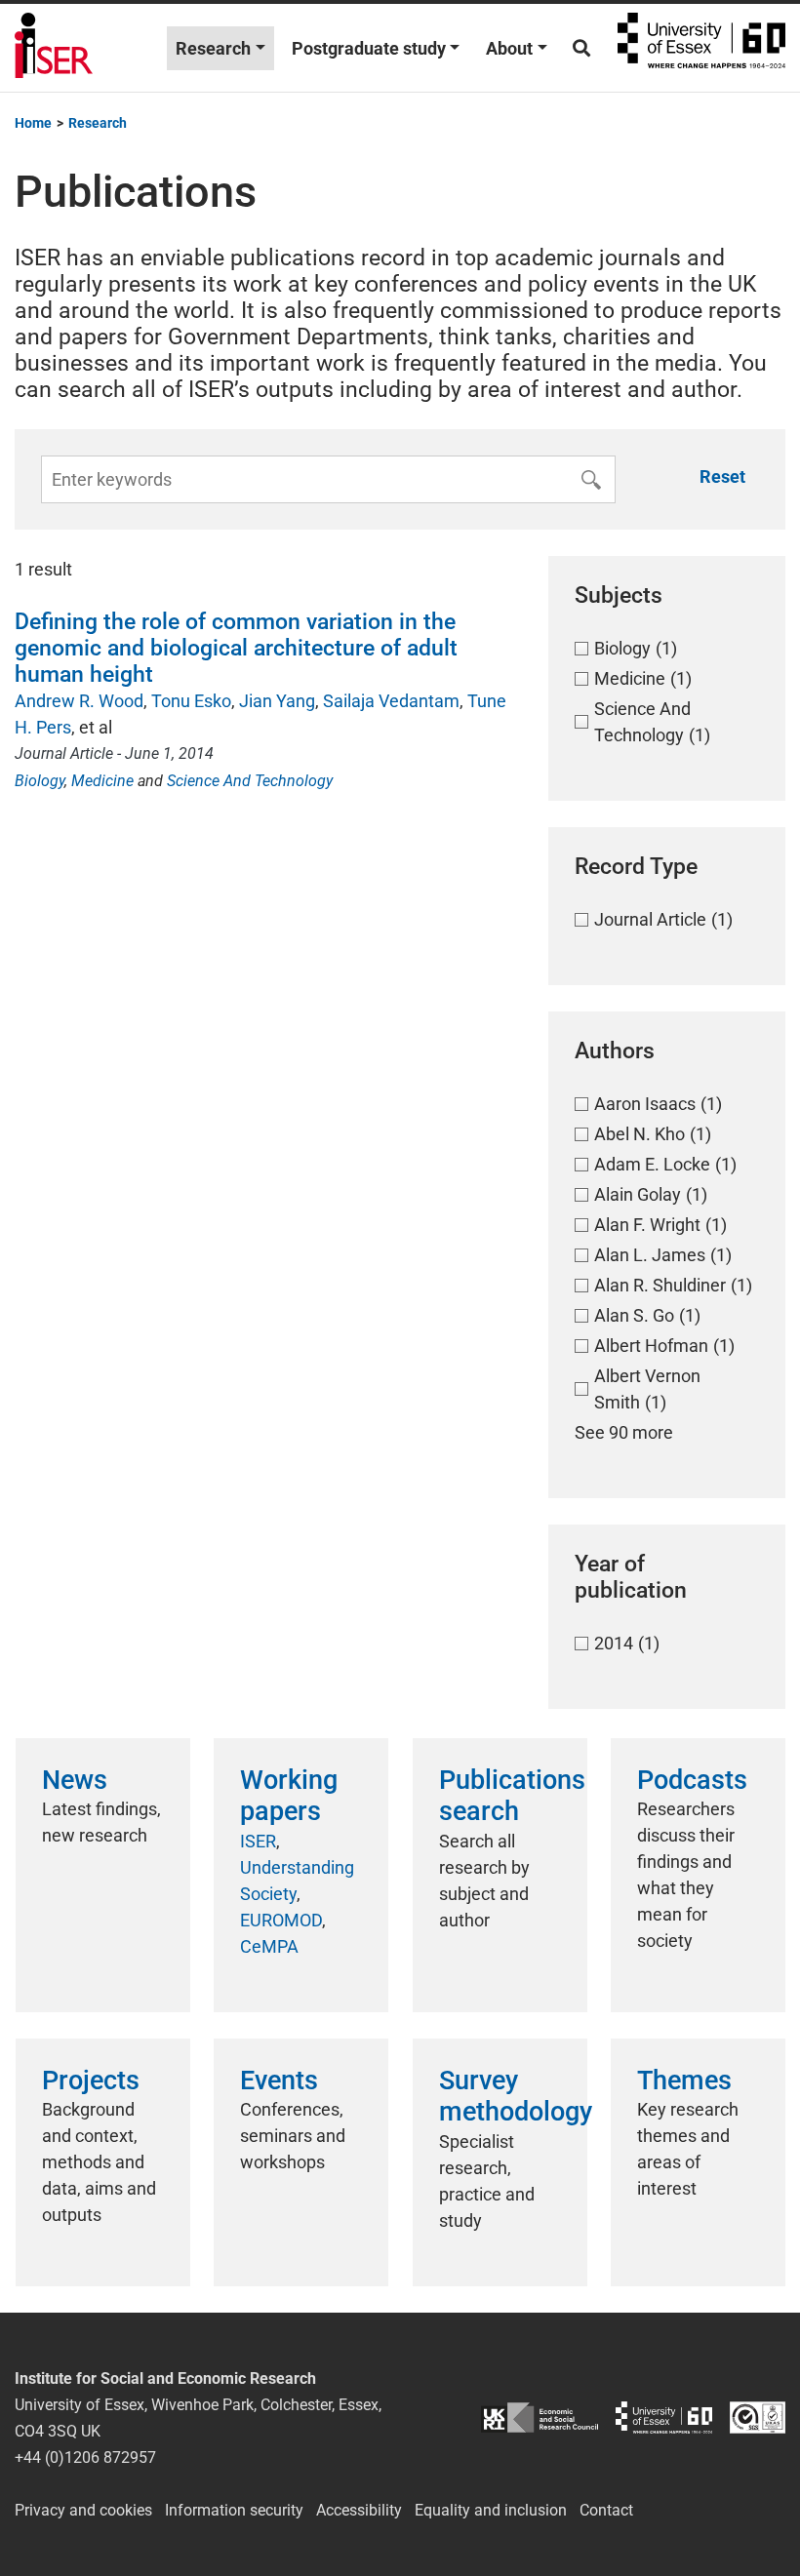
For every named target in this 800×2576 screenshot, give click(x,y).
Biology (40, 781)
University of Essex (701, 48)
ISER (258, 1841)
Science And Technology (250, 781)
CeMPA (269, 1946)
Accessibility (359, 2510)
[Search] (581, 48)
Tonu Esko (191, 701)
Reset (722, 476)
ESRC (540, 2417)
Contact (606, 2510)
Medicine (102, 781)
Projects (91, 2081)
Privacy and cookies (83, 2510)
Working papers (289, 1796)
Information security (234, 2510)
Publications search (512, 1796)
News (75, 1780)
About (509, 48)
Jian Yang (277, 701)
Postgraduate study (369, 48)
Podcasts (692, 1780)
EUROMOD (281, 1920)
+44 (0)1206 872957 (85, 2457)
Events (279, 2081)
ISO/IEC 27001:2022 (758, 2417)
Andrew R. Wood (79, 701)
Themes (684, 2081)
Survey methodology (516, 2096)
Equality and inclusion (491, 2510)
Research (213, 48)
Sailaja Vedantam (391, 701)
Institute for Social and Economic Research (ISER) (54, 48)
